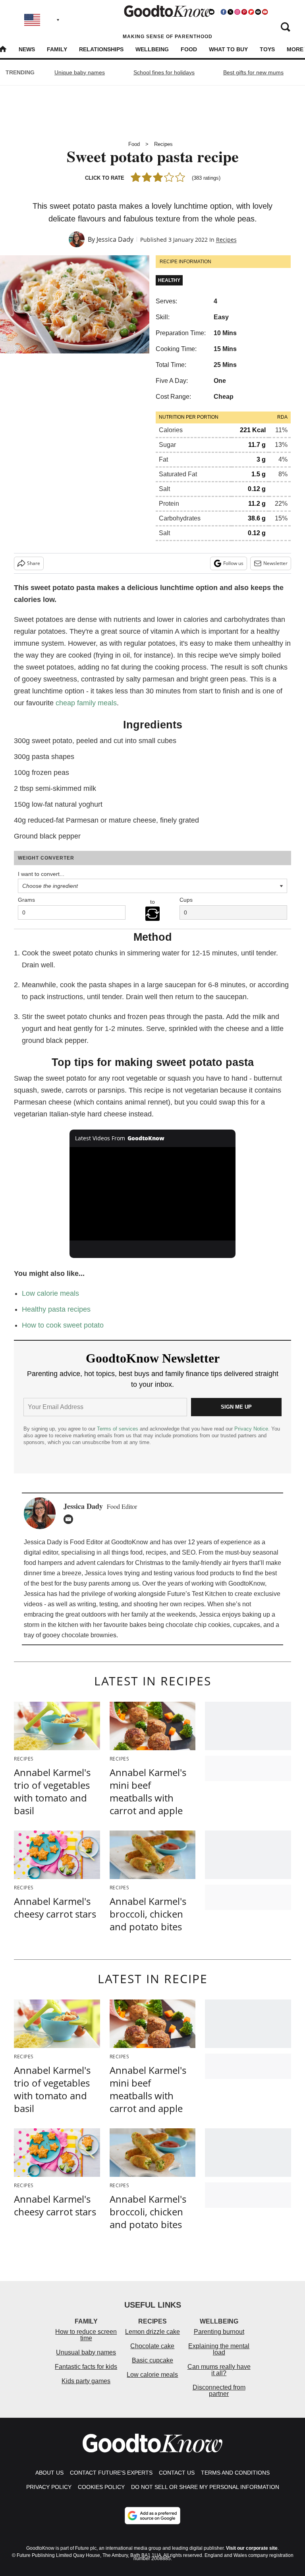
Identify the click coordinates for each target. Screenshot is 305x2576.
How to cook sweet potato (63, 1325)
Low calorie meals (50, 1293)
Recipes (163, 144)
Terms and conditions (235, 2473)
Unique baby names (80, 72)
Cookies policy (101, 2487)
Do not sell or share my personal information (205, 2487)
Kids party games (86, 2381)
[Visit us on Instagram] (237, 12)
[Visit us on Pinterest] (244, 12)
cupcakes (247, 1625)
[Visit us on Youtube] (265, 12)
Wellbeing (152, 49)
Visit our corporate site (252, 2548)
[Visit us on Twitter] (230, 12)
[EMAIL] (70, 1519)
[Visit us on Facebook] (224, 12)
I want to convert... (41, 874)
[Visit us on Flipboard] (251, 12)
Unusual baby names (86, 2352)
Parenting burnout (219, 2332)
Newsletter (275, 563)
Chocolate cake (152, 2346)
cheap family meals (86, 703)
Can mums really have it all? (219, 2370)
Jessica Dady (115, 239)
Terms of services (118, 1429)
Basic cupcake (152, 2360)
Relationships (101, 49)
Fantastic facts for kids (86, 2367)
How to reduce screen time (86, 2335)
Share (34, 563)
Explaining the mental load (219, 2349)
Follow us (233, 563)
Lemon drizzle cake (152, 2332)
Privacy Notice (251, 1429)
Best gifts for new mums (253, 72)
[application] (153, 1194)
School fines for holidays (164, 72)
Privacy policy (49, 2487)
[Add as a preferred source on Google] (152, 2516)
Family (57, 49)
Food (189, 49)
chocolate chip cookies (198, 1625)
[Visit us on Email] (258, 12)
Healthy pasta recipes (56, 1309)
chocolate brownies (89, 1635)
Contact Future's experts (111, 2473)
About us (49, 2473)
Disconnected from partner (219, 2391)
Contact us (177, 2473)
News (27, 49)
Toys (267, 49)
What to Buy (228, 49)
